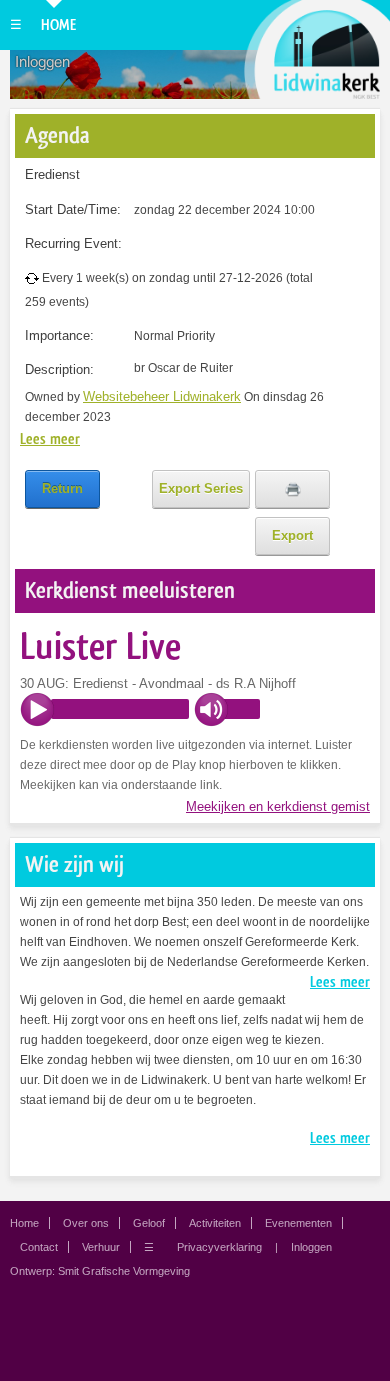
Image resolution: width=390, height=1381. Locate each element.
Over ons (86, 1223)
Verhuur (101, 1247)
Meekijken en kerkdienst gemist (278, 806)
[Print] (292, 489)
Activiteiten (215, 1223)
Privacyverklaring (219, 1247)
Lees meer (50, 439)
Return (62, 488)
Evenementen (298, 1223)
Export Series (201, 488)
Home (58, 25)
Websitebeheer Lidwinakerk (162, 396)
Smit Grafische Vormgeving (124, 1271)
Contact (39, 1247)
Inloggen (42, 62)
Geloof (149, 1223)
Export (292, 535)
